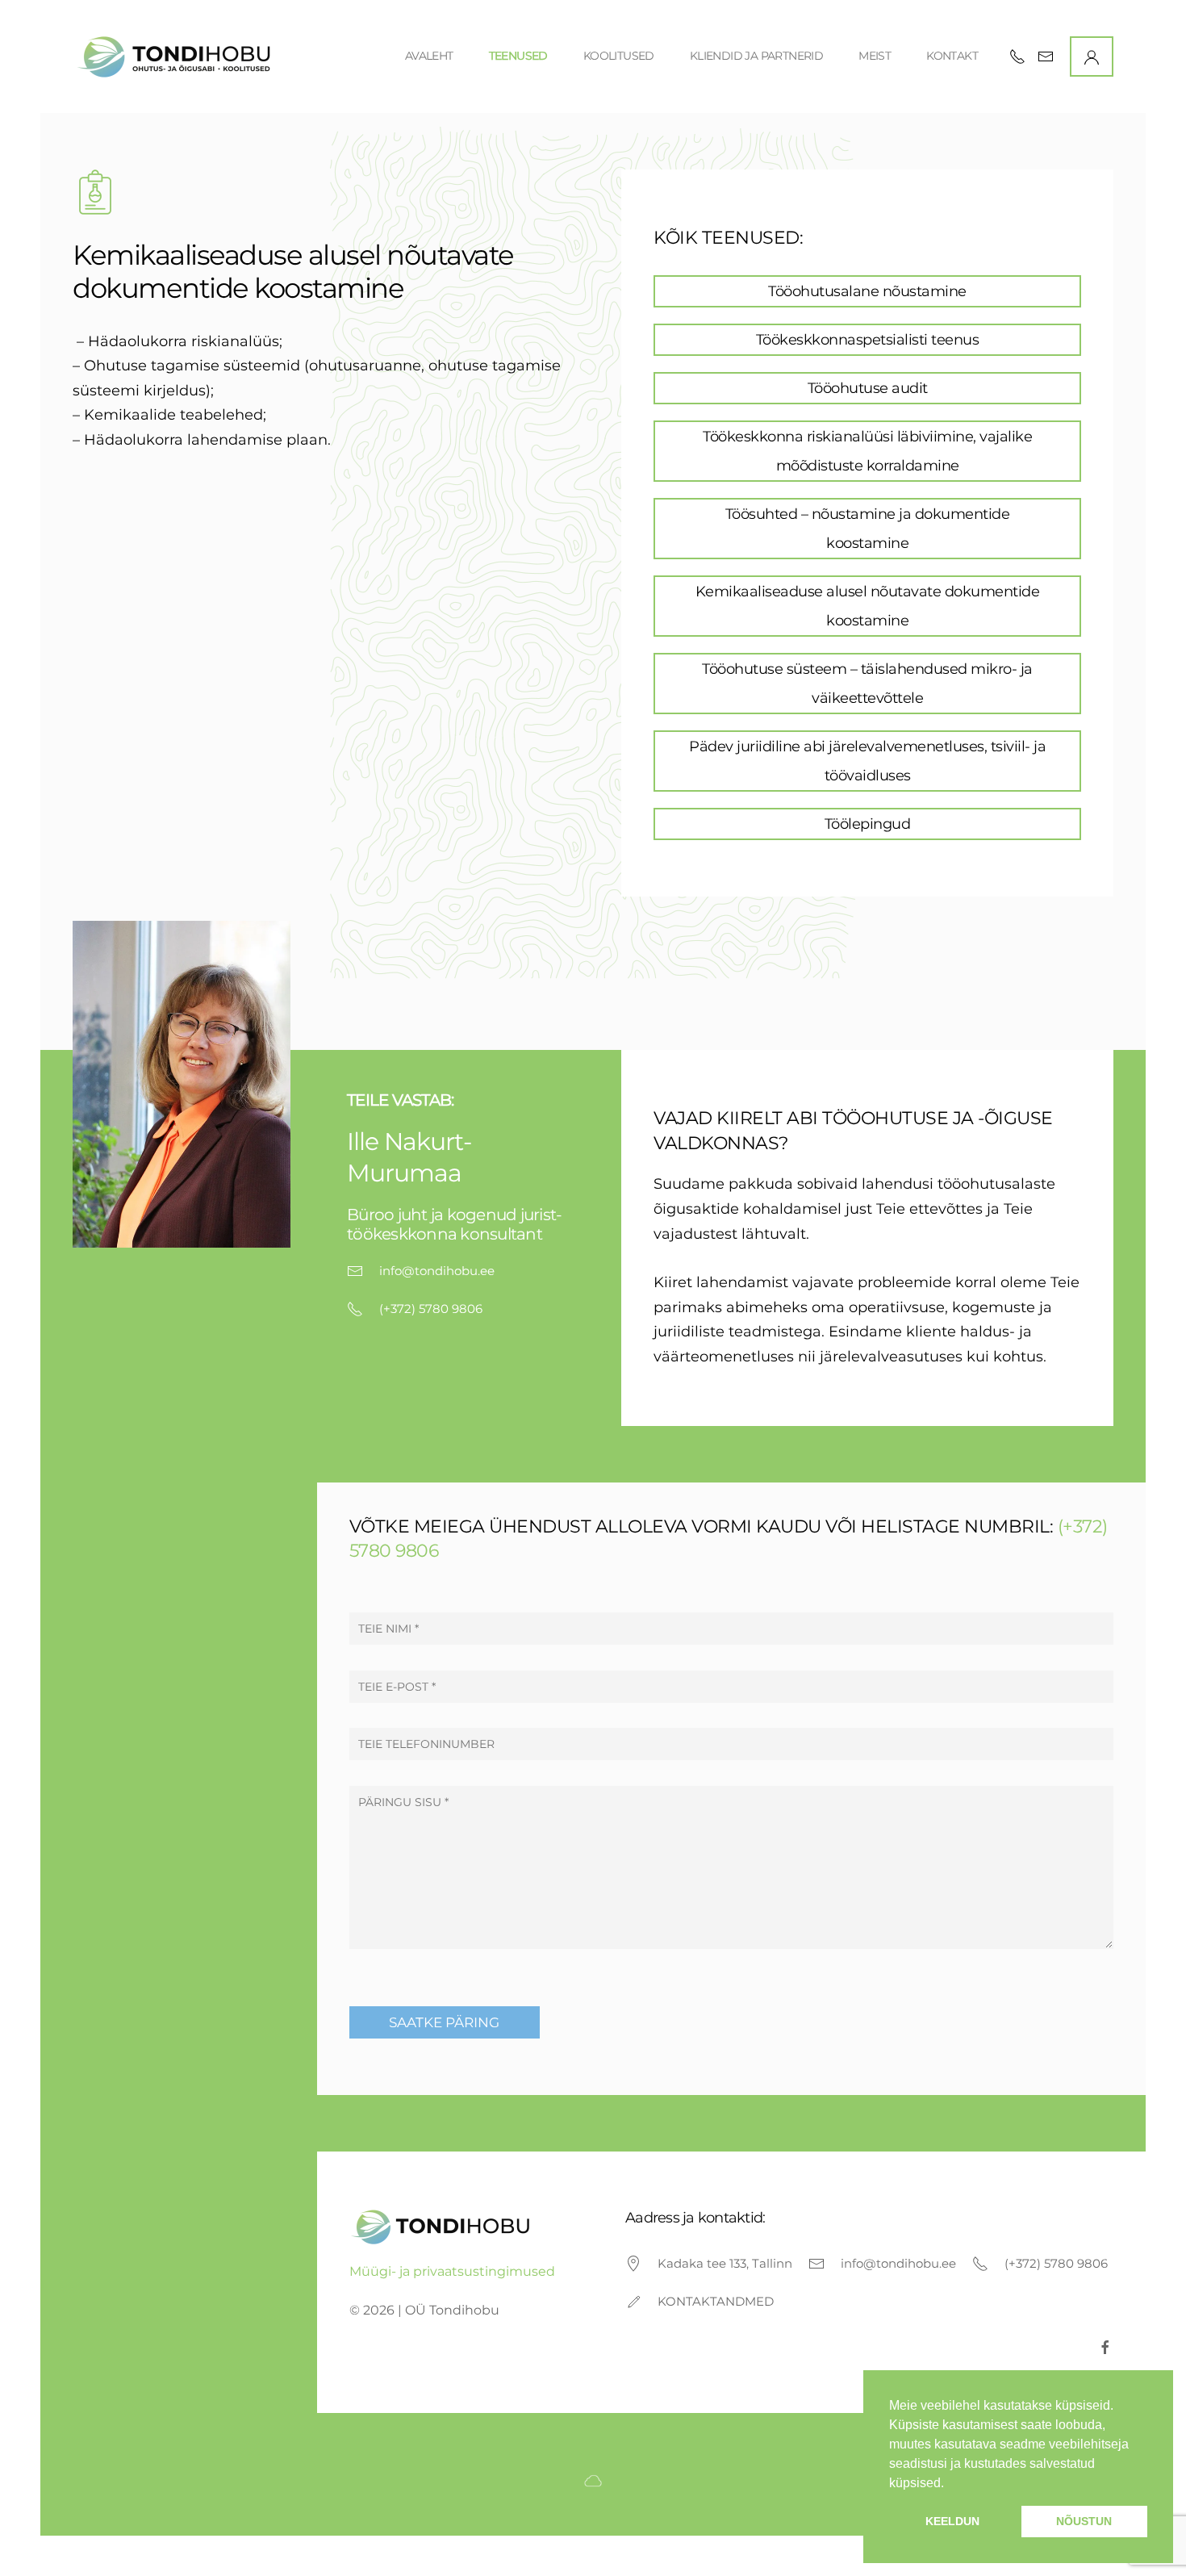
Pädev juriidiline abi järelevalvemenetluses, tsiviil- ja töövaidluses (867, 761)
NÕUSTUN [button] (1084, 2521)
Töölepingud (868, 824)
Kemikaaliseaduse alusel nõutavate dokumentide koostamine (868, 606)
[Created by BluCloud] (593, 2480)
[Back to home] (176, 56)
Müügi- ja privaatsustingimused (452, 2271)
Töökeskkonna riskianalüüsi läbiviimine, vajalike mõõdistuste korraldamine (867, 451)
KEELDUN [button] (952, 2521)
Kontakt (952, 56)
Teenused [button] (518, 56)
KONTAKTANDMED (716, 2301)
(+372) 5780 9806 (431, 1309)
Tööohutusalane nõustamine (867, 291)
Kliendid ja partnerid (756, 56)
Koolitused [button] (619, 56)
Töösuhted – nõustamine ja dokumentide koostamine (868, 529)
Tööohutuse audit (868, 388)
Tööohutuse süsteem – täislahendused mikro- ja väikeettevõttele (867, 684)
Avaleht (429, 56)
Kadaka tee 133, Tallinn (725, 2263)
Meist (875, 56)
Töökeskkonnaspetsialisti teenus (868, 340)
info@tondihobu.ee (437, 1271)
